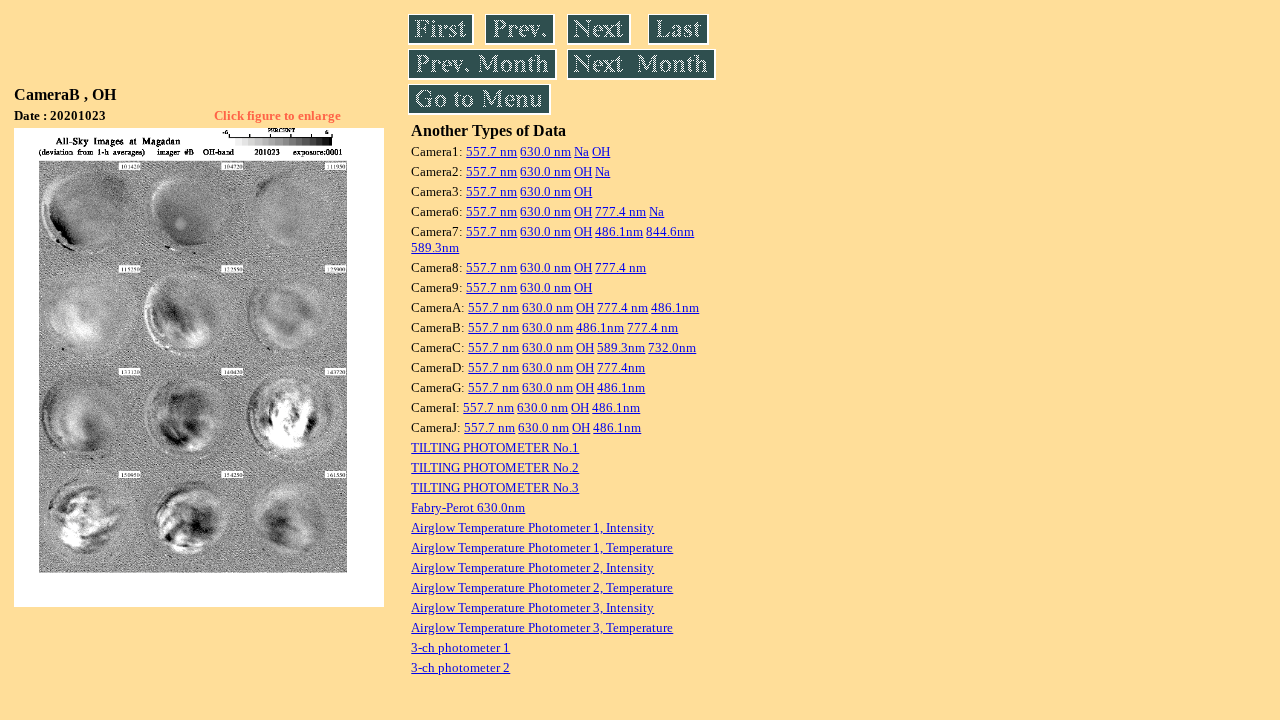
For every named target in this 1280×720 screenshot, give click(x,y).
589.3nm (435, 247)
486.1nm (619, 231)
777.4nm (621, 367)
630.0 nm (545, 151)
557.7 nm (491, 151)
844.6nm (670, 231)
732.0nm (672, 347)
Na (581, 151)
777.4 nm (620, 211)
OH (601, 151)
